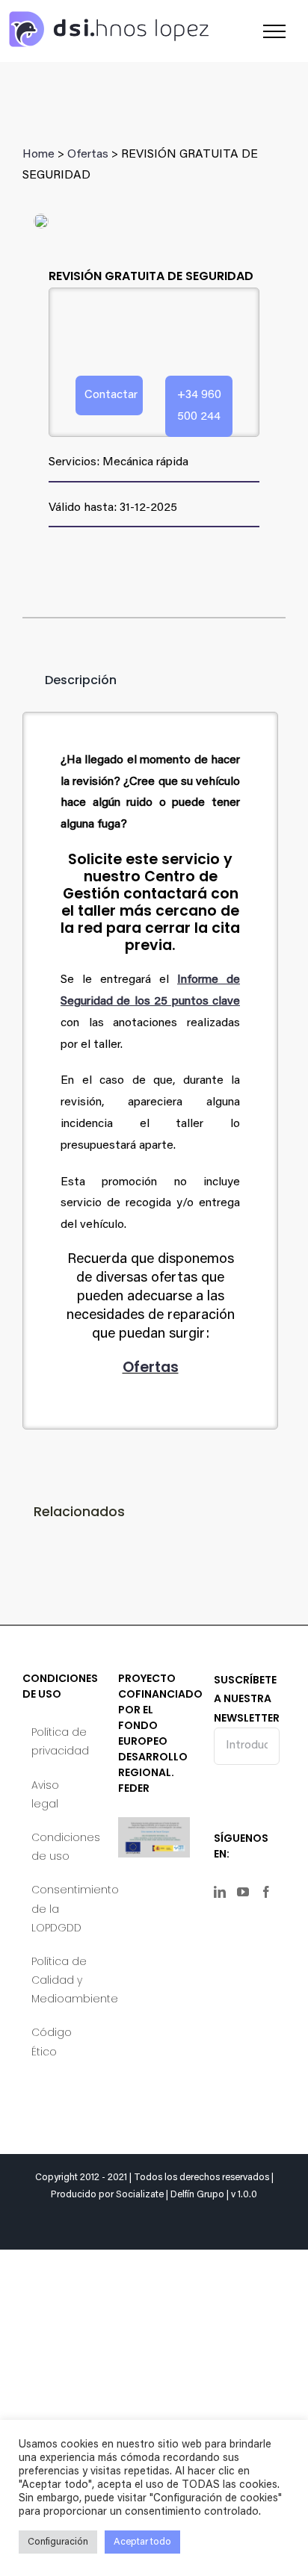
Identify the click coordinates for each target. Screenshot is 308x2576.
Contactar (111, 395)
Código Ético (52, 2042)
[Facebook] (266, 1892)
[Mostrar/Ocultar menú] (274, 31)
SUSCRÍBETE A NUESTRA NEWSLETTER (247, 1698)
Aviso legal (45, 1794)
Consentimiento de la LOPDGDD (59, 1908)
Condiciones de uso (59, 1847)
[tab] (70, 680)
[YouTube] (243, 1892)
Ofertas (88, 155)
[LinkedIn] (220, 1892)
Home (38, 155)
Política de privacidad (59, 1741)
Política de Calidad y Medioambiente (59, 1980)
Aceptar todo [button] (142, 2542)
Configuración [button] (58, 2542)
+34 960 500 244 (199, 406)
